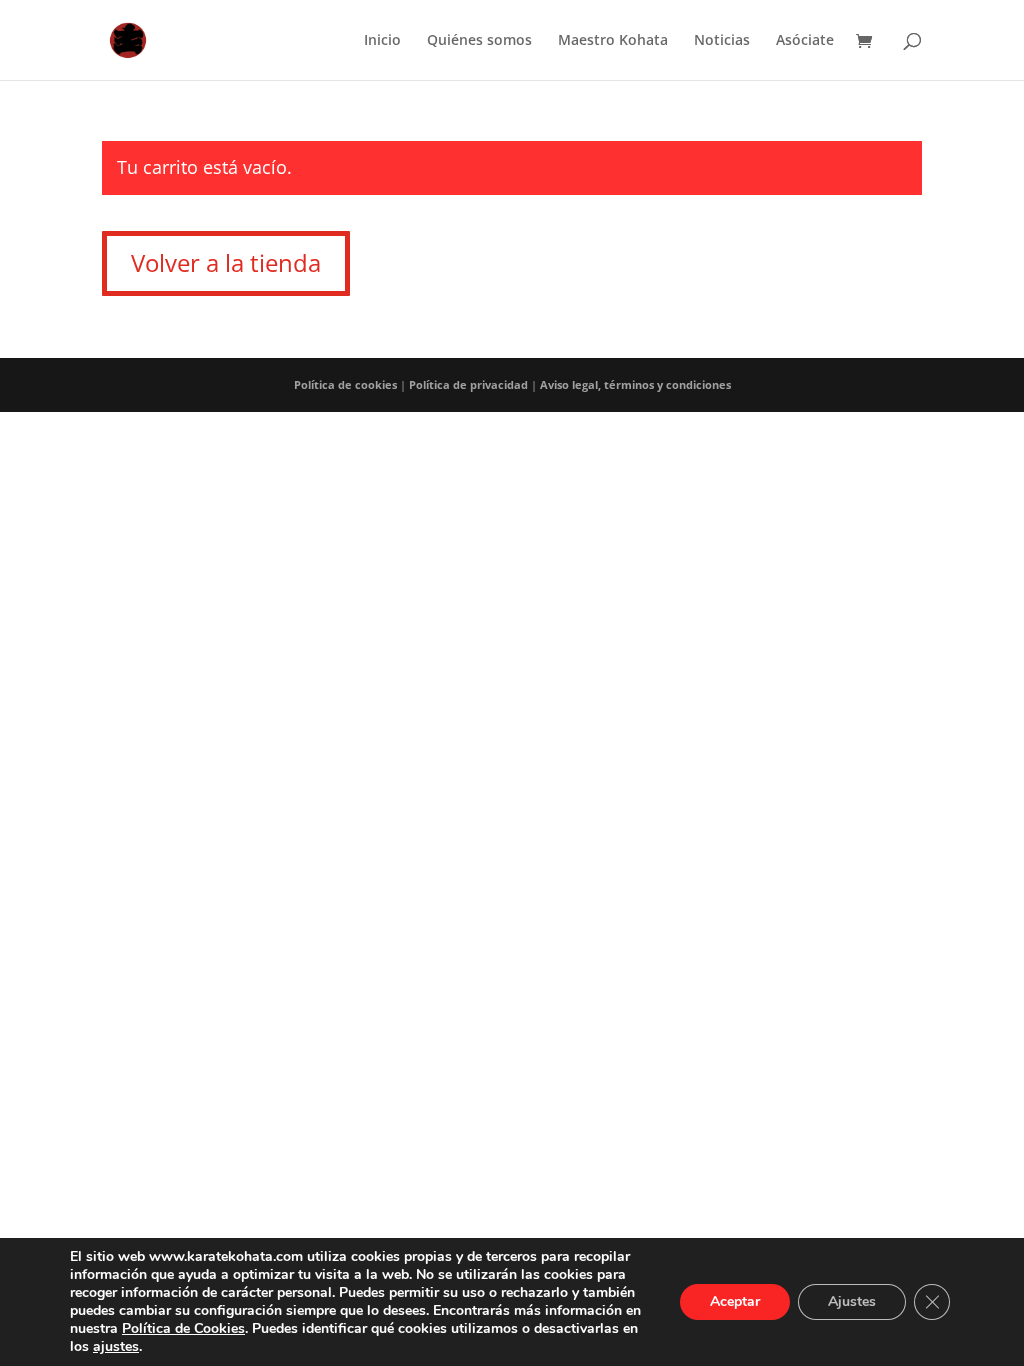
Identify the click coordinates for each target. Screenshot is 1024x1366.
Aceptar (735, 1301)
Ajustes (852, 1301)
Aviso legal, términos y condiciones (635, 384)
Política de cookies (345, 384)
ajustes (116, 1347)
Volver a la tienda (226, 262)
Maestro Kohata (613, 41)
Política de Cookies (183, 1328)
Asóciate (805, 41)
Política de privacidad (468, 384)
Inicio (382, 41)
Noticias (722, 41)
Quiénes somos (479, 41)
